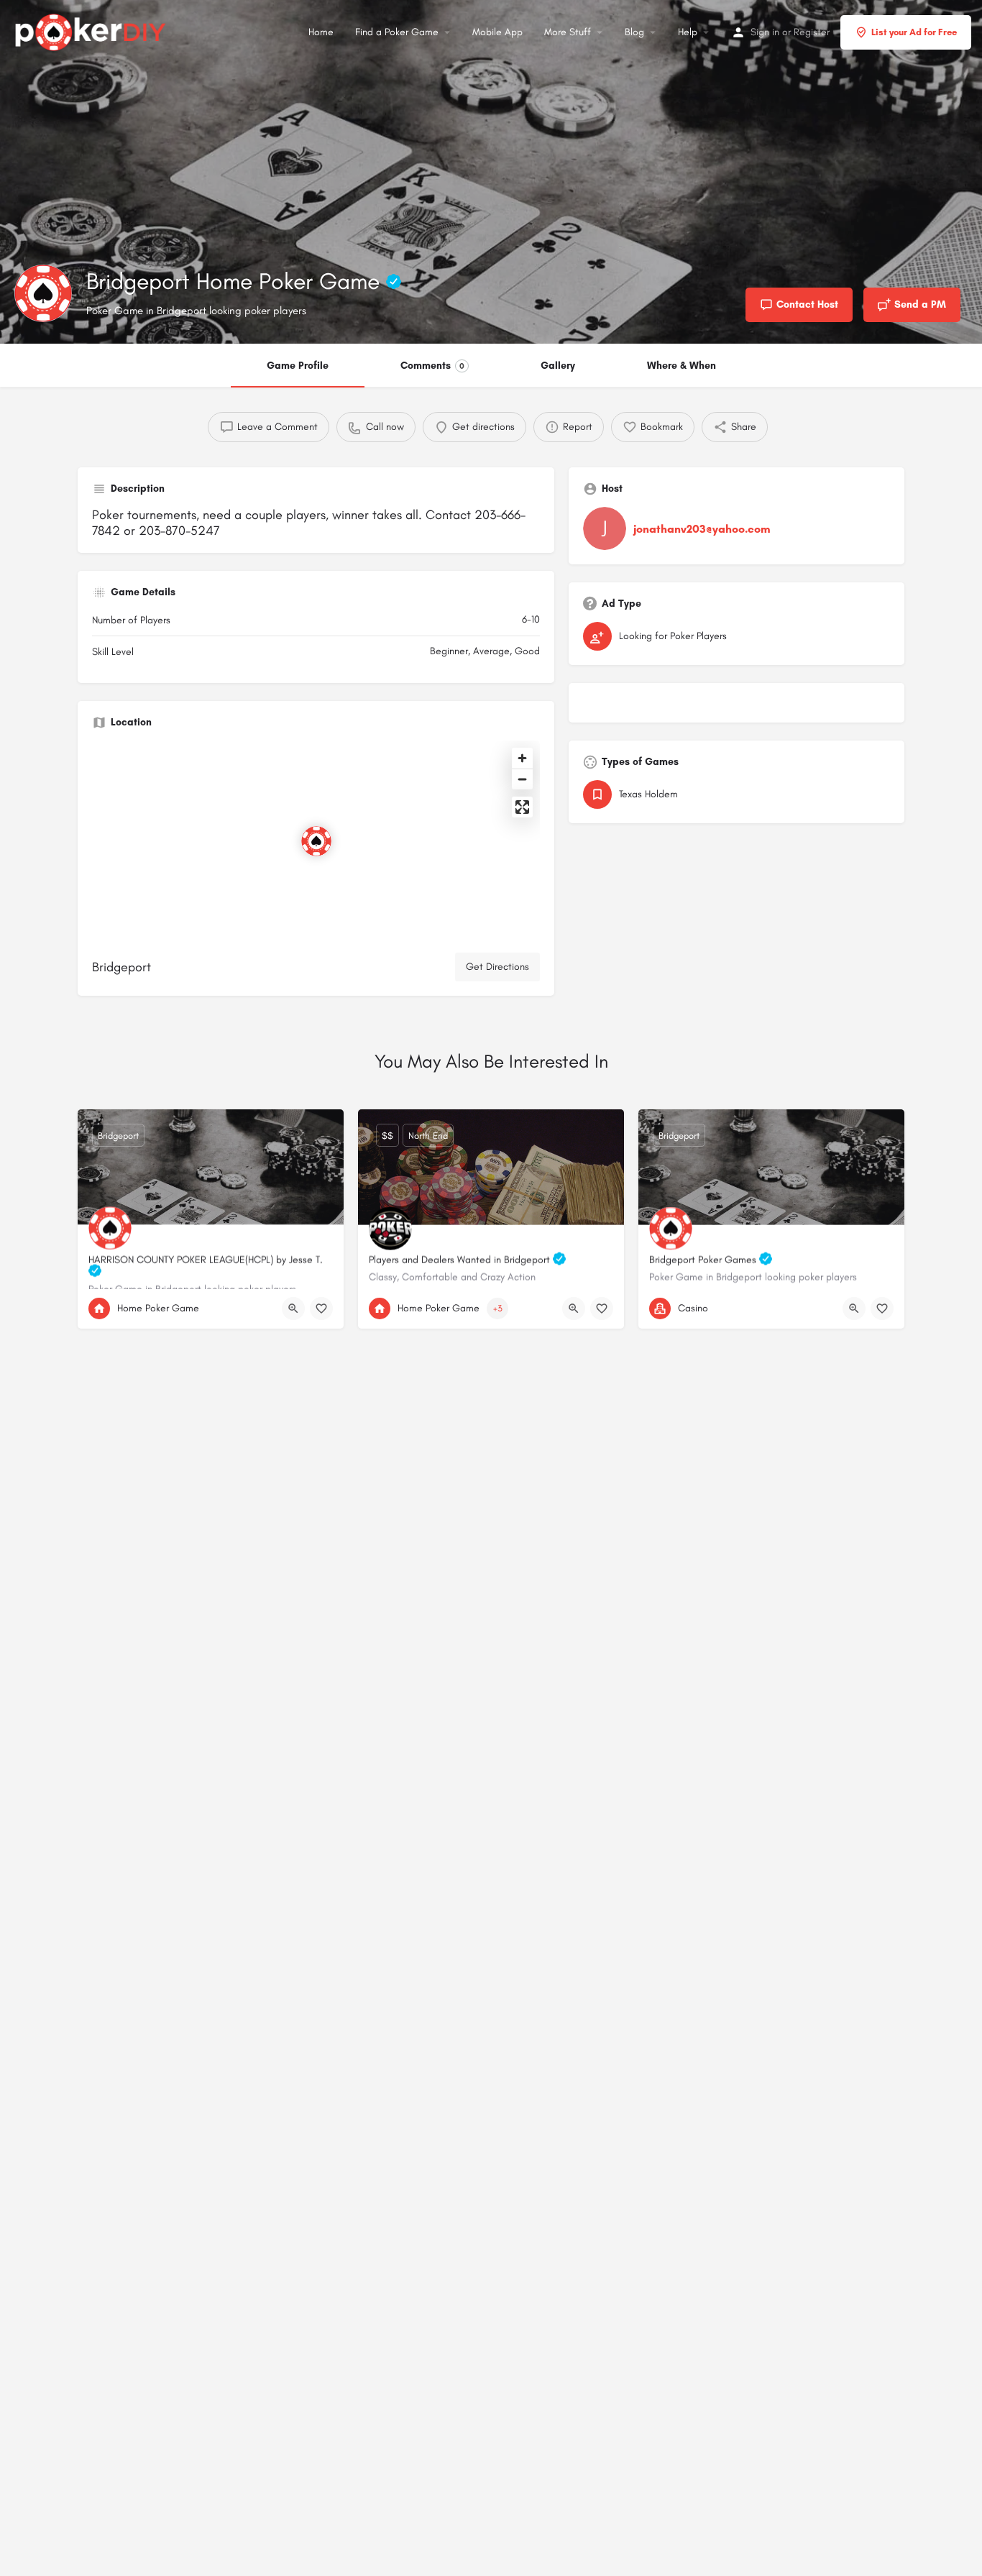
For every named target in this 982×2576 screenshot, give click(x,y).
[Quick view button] (293, 1308)
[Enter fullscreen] (522, 807)
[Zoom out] (522, 779)
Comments (432, 366)
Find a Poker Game (397, 32)
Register (812, 32)
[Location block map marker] (316, 841)
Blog (634, 32)
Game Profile (298, 366)
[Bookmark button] (321, 1308)
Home (321, 32)
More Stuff (568, 32)
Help (688, 32)
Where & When (682, 366)
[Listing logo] (43, 293)
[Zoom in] (522, 758)
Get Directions (497, 967)
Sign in (765, 32)
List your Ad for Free (914, 32)
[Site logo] (92, 30)
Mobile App (497, 32)
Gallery (558, 366)
